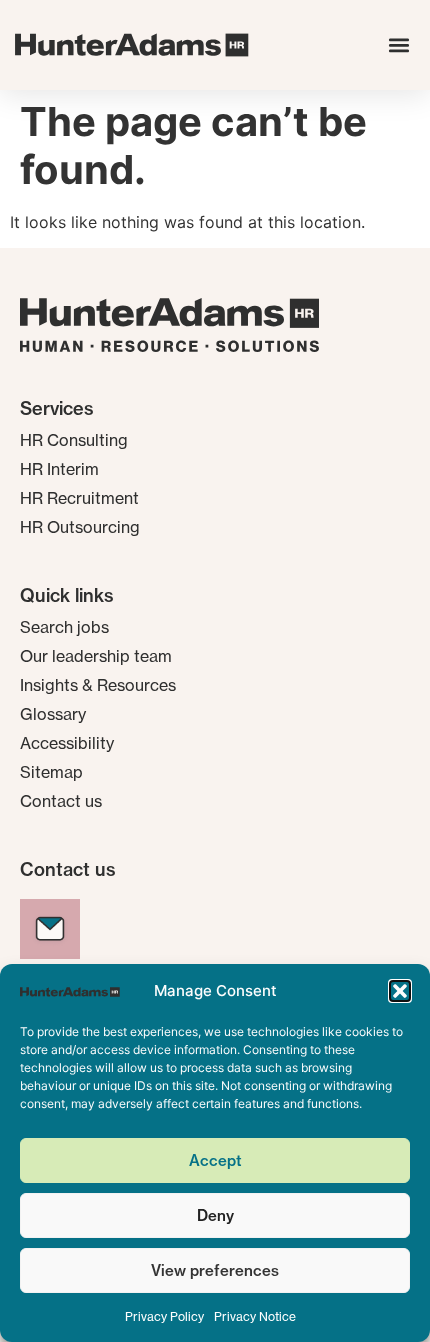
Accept (215, 1160)
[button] (400, 991)
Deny (215, 1215)
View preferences (215, 1270)
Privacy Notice (255, 1316)
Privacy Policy (164, 1316)
